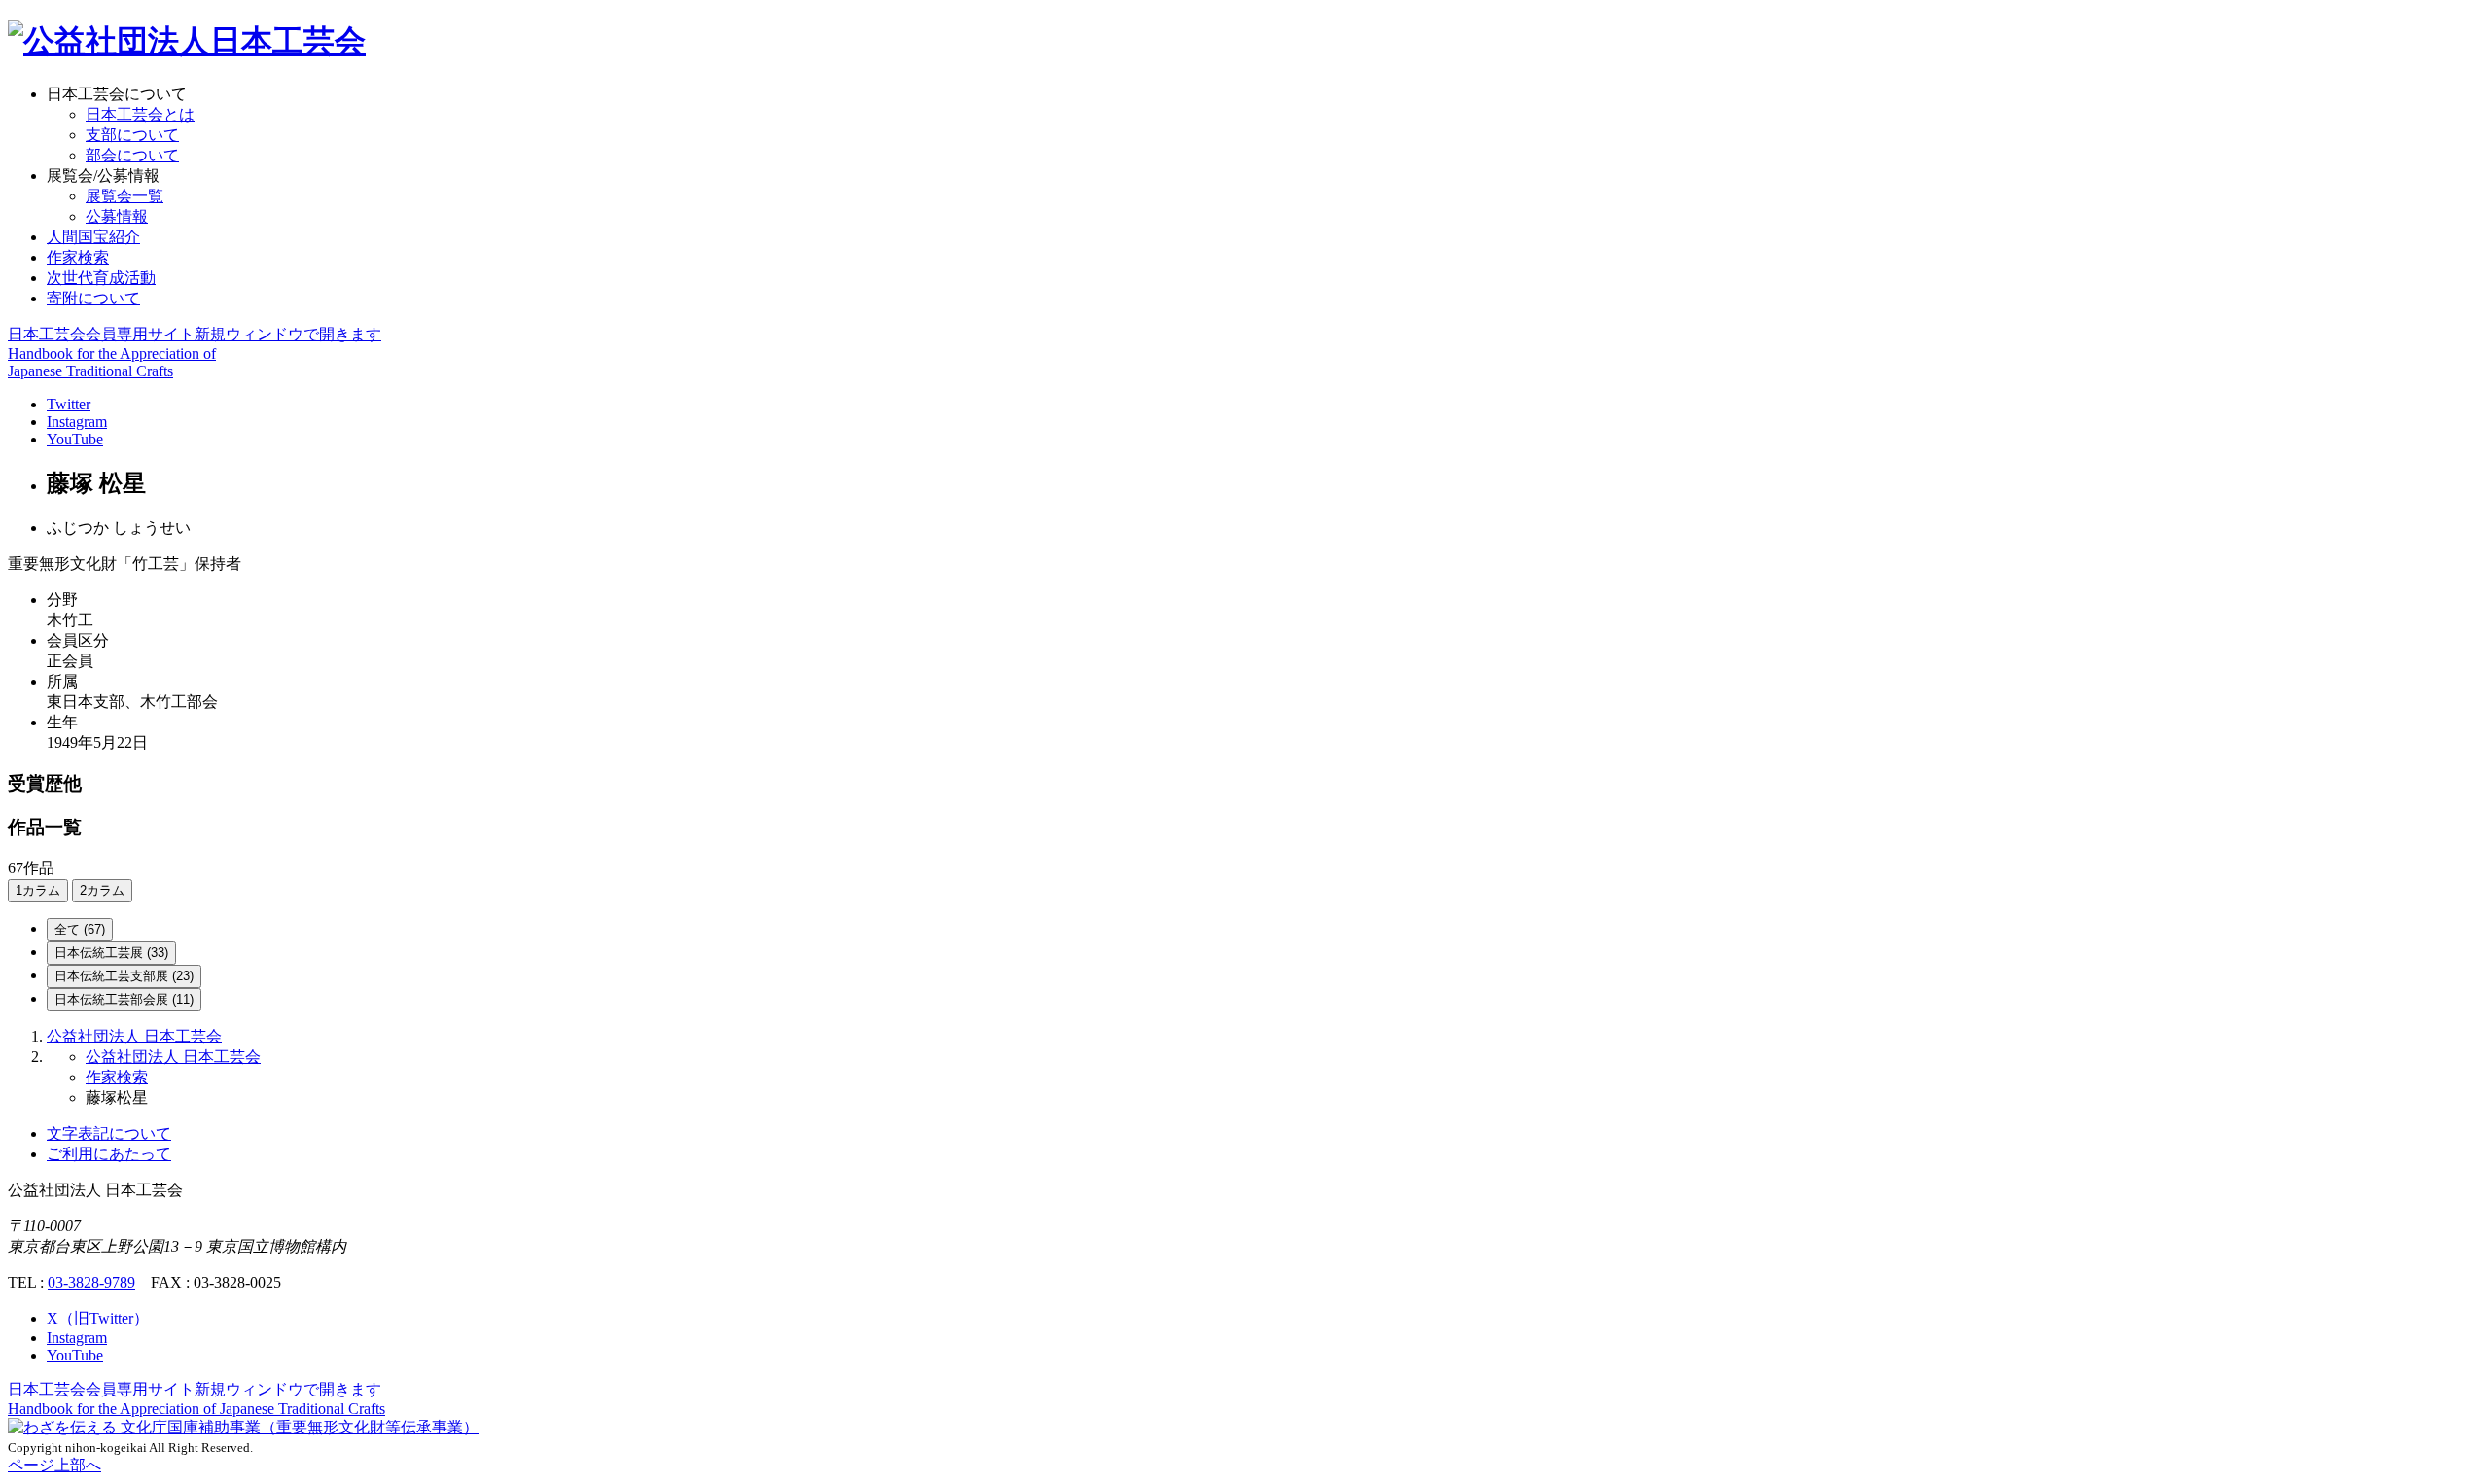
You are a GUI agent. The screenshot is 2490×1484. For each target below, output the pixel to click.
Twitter (69, 404)
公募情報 (117, 216)
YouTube (75, 439)
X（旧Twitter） (98, 1318)
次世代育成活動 (101, 278)
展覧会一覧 (124, 196)
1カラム (38, 890)
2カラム (102, 890)
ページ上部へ (54, 1465)
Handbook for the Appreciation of (196, 1409)
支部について (132, 135)
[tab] (80, 930)
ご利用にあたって (109, 1154)
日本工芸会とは (140, 114)
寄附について (93, 298)
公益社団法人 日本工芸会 (134, 1036)
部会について (132, 155)
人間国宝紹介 (93, 237)
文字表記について (109, 1133)
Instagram (77, 422)
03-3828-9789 (91, 1282)
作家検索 (78, 257)
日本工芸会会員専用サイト (195, 334)
